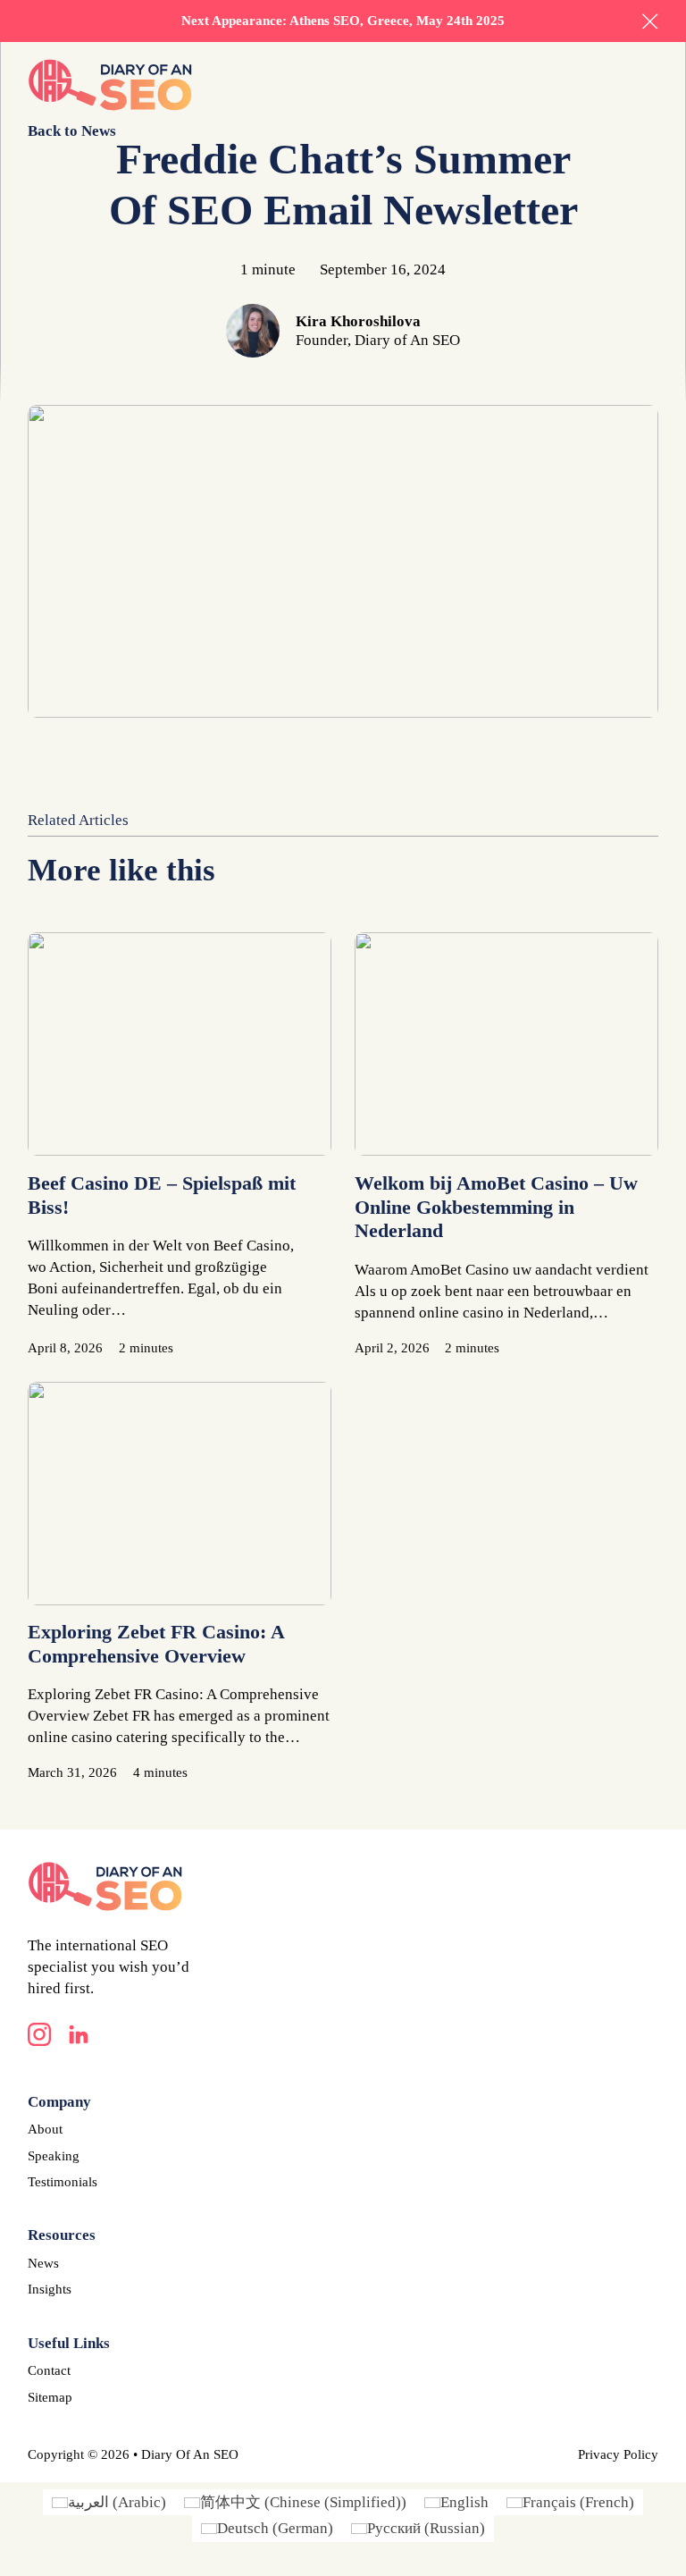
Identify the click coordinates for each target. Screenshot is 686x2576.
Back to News (72, 130)
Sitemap (50, 2397)
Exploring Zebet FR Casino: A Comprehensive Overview (156, 1644)
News (43, 2263)
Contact (49, 2370)
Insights (50, 2289)
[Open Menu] (649, 85)
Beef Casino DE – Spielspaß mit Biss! (162, 1195)
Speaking (54, 2156)
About (45, 2129)
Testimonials (63, 2182)
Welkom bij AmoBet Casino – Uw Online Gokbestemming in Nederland (496, 1207)
